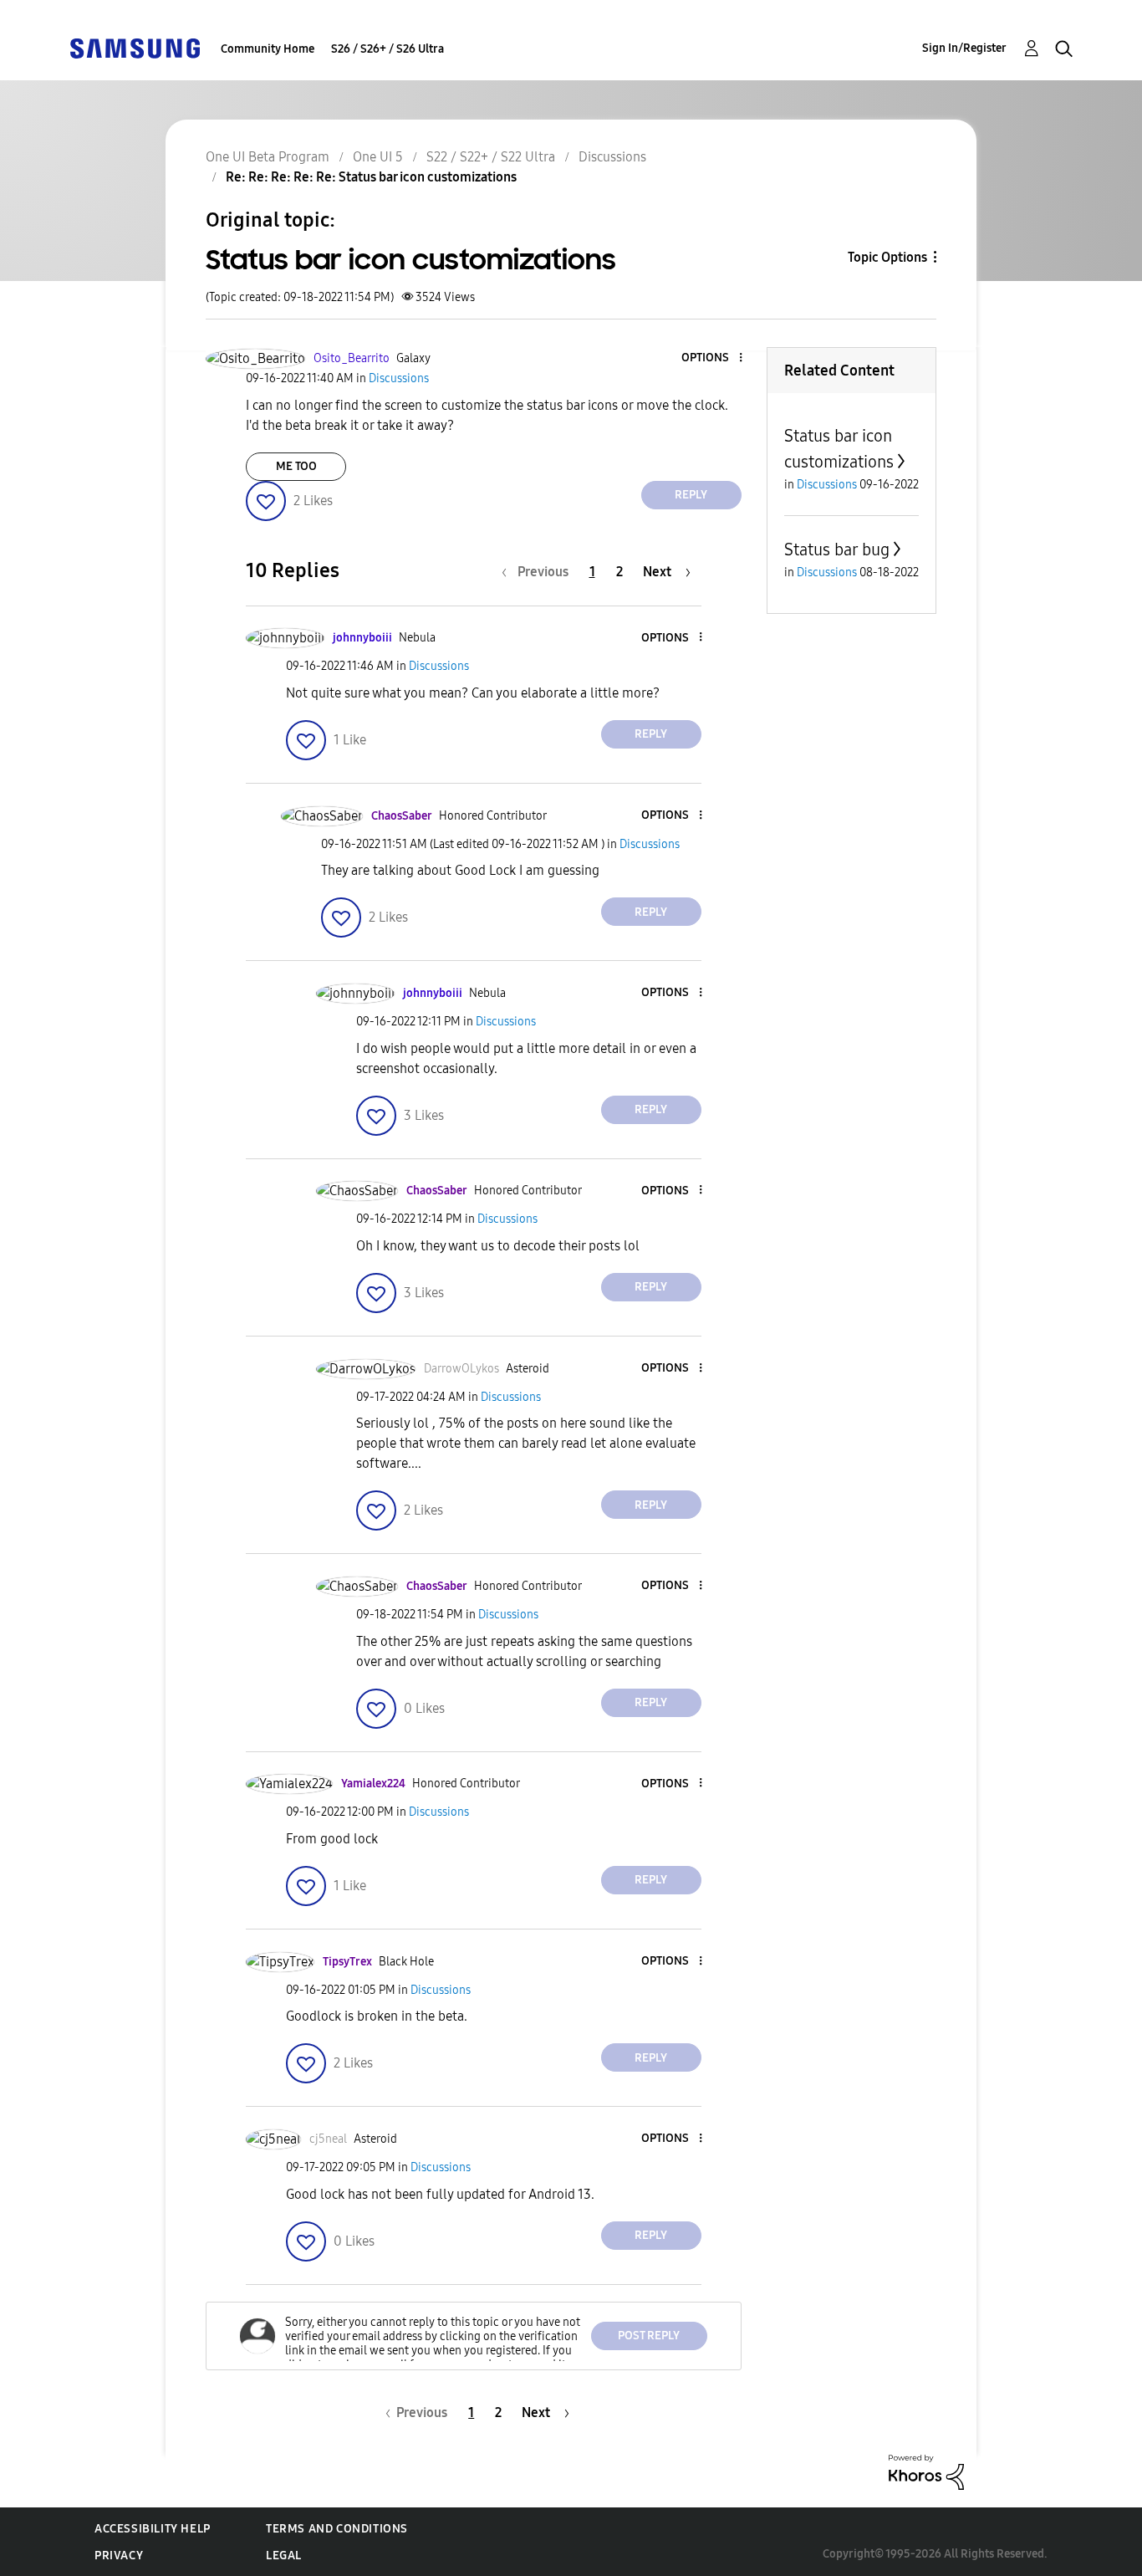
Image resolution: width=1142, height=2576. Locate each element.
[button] (712, 358)
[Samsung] (135, 47)
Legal (284, 2556)
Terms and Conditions (337, 2529)
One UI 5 (378, 157)
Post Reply (649, 2336)
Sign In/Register (964, 48)
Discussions (612, 157)
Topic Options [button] (887, 257)
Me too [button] (296, 466)
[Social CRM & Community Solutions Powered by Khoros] (926, 2471)
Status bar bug (837, 549)
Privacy (119, 2556)
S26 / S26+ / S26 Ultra (387, 49)
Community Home (268, 49)
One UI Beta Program (268, 157)
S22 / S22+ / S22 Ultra (491, 157)
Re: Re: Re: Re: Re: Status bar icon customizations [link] (371, 177)
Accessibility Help (153, 2529)
